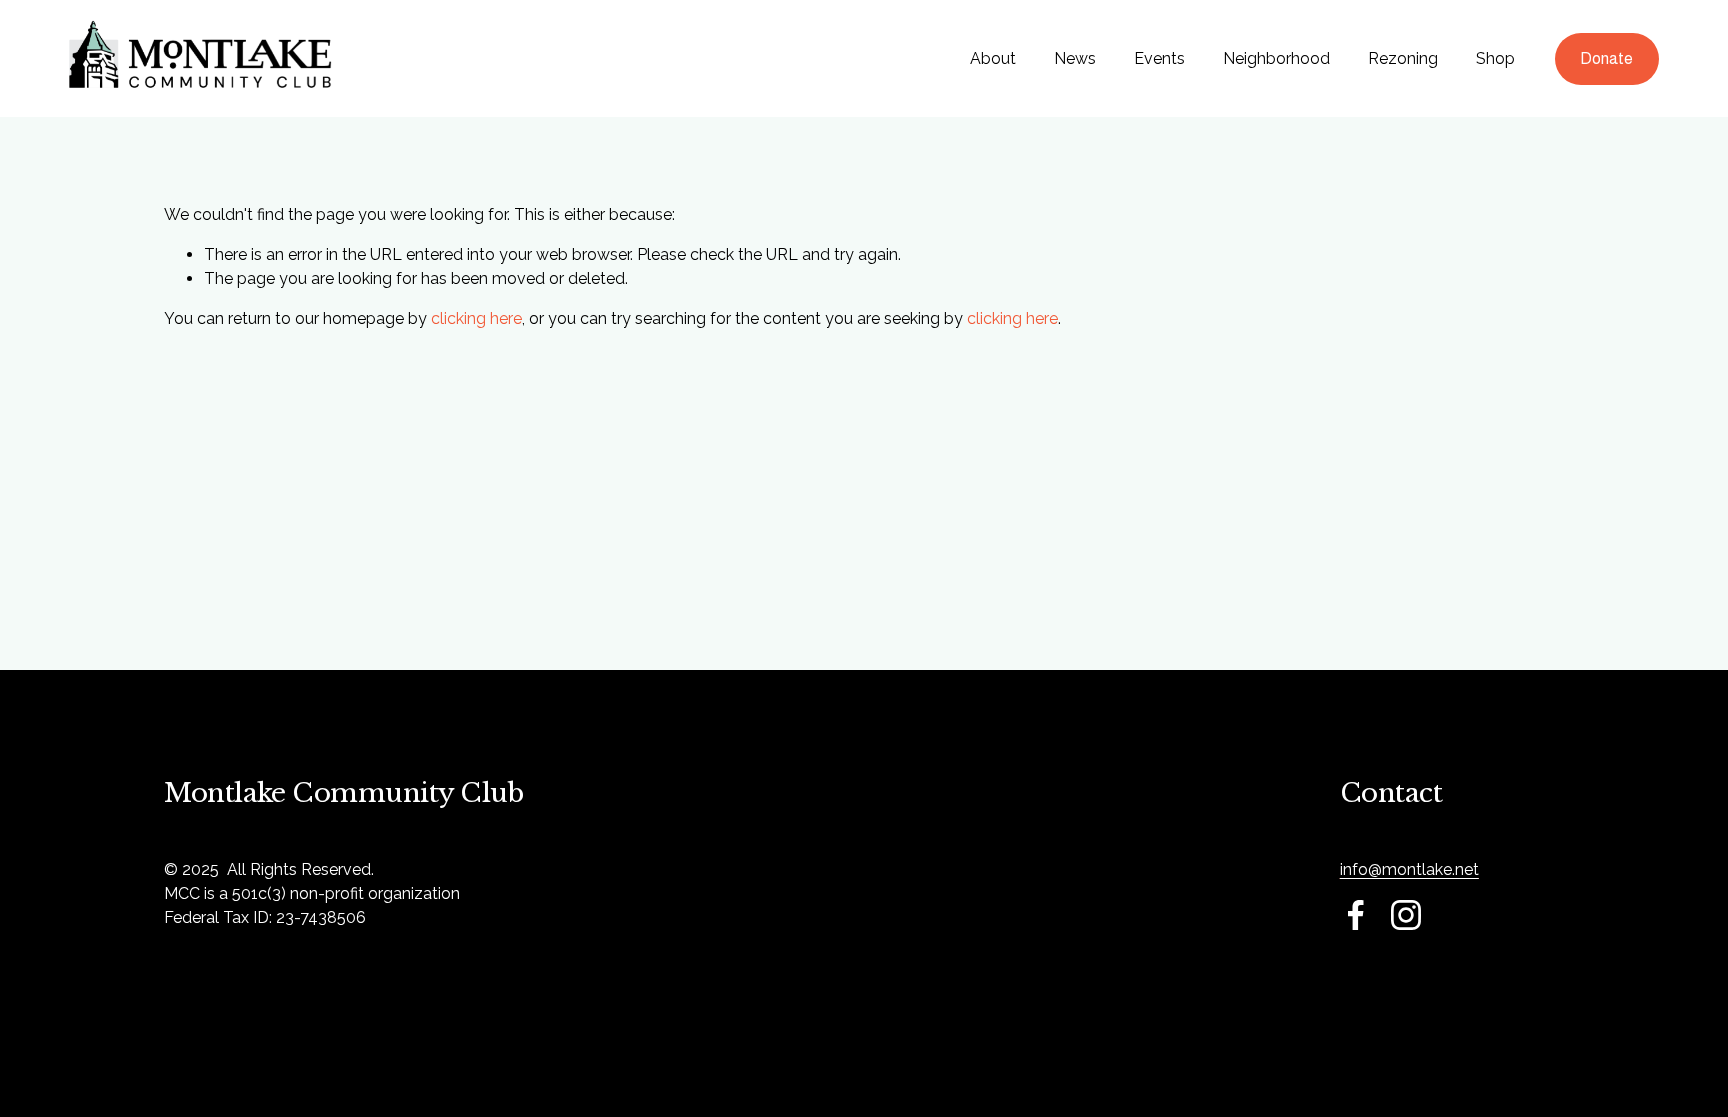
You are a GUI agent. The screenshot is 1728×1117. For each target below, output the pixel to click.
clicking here (476, 318)
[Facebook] (1356, 915)
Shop (1495, 58)
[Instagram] (1406, 915)
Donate (1606, 58)
